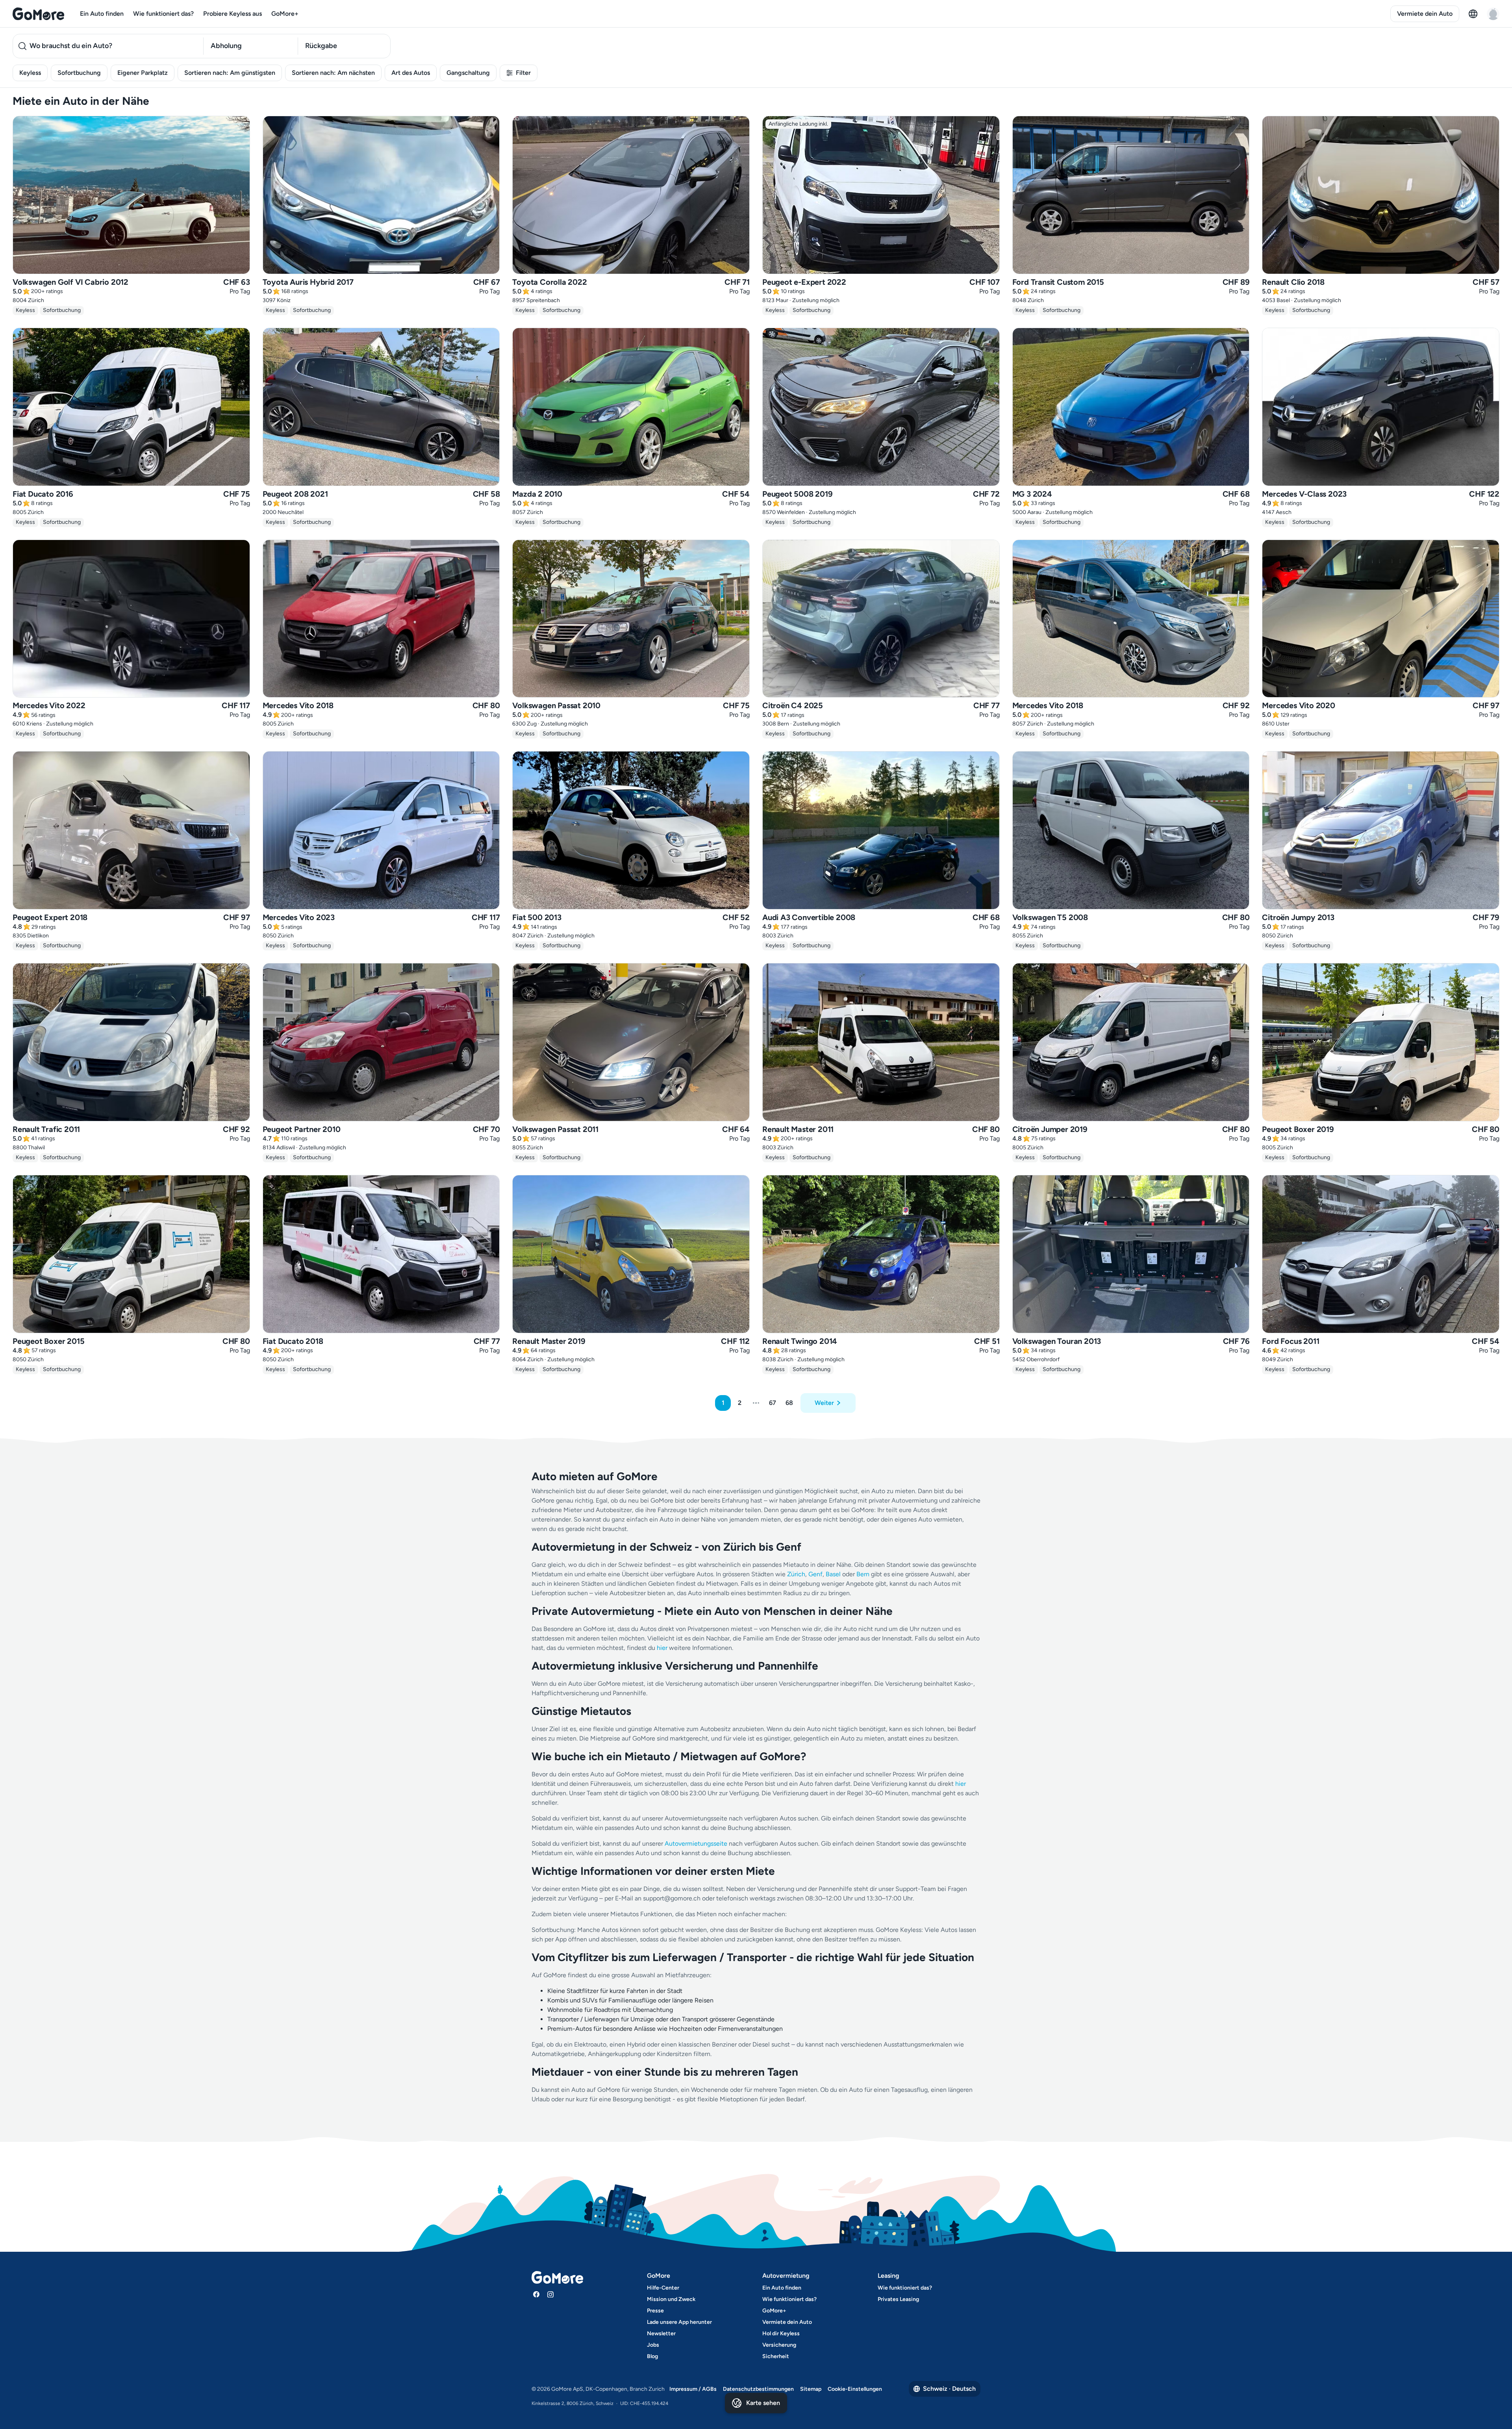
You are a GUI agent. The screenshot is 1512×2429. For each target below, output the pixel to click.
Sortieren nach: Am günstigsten (230, 73)
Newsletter (661, 2333)
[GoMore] (38, 14)
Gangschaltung (468, 73)
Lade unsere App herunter (679, 2322)
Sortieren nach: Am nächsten (333, 73)
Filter (523, 73)
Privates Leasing (898, 2299)
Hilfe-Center (663, 2288)
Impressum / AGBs (693, 2389)
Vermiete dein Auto (1425, 14)
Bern (863, 1574)
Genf (815, 1574)
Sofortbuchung (79, 73)
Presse (655, 2311)
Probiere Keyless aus (233, 14)
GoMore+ (285, 14)
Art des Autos (411, 73)
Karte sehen (763, 2403)
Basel (833, 1574)
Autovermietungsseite (696, 1844)
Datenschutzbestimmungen (758, 2389)
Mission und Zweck (671, 2299)
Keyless (30, 73)
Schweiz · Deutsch (949, 2389)
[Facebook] (536, 2294)
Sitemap (811, 2389)
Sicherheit (776, 2356)
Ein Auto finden (102, 14)
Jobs (653, 2345)
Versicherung (779, 2345)
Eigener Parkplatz (143, 73)
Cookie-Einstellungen (855, 2389)
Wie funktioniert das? (163, 14)
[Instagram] (550, 2294)
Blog (652, 2356)
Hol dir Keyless (781, 2333)
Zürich (796, 1574)
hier (662, 1648)
